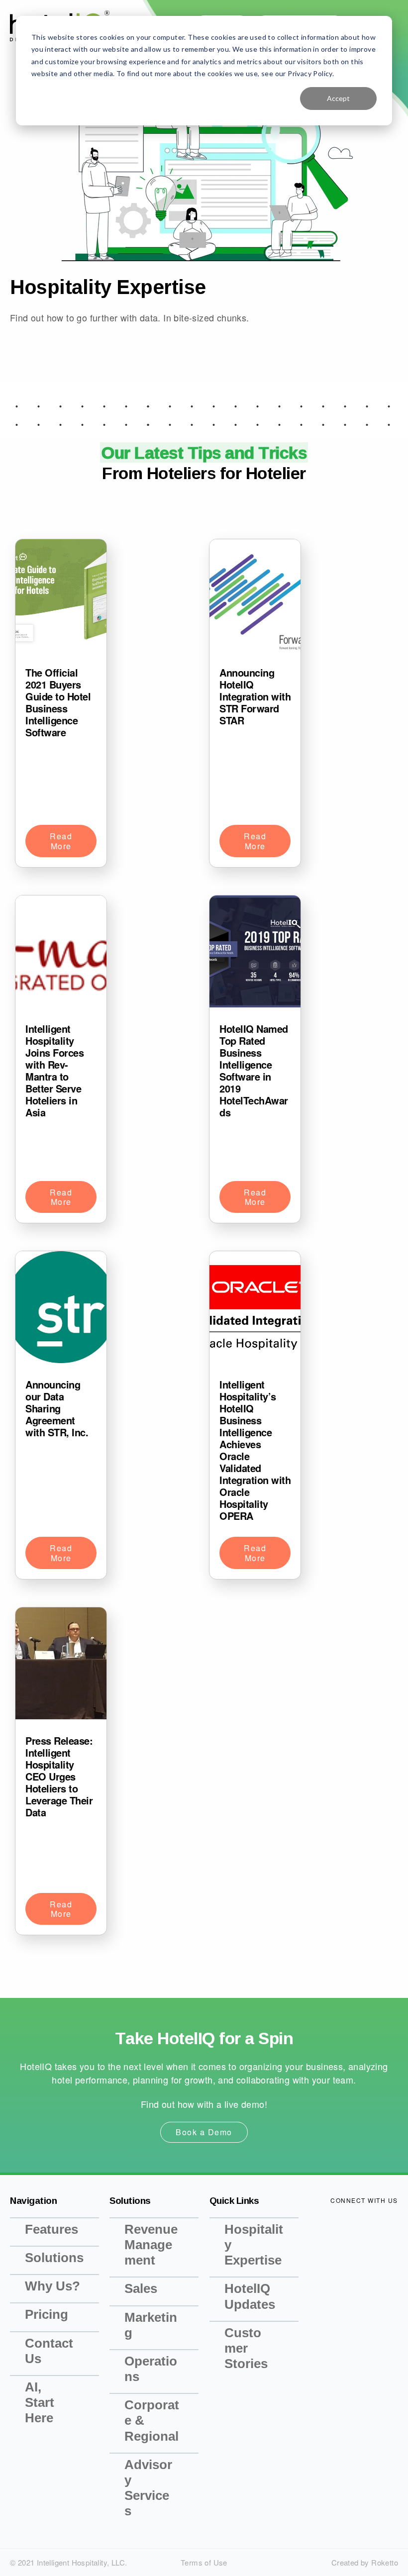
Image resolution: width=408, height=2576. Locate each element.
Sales (141, 2288)
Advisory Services (148, 2488)
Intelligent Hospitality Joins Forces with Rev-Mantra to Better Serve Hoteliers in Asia (54, 1070)
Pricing (47, 2314)
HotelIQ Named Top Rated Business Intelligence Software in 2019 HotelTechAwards (254, 1070)
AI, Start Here (40, 2402)
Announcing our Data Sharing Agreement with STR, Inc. (57, 1408)
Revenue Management (151, 2245)
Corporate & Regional (152, 2420)
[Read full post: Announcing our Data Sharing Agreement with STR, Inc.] (61, 1309)
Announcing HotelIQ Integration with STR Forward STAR (255, 696)
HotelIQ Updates (250, 2296)
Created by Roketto (365, 2562)
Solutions (54, 2258)
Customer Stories (246, 2348)
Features (51, 2229)
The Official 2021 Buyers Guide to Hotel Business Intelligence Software (58, 702)
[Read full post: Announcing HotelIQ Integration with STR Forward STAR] (255, 597)
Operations (151, 2369)
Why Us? (52, 2286)
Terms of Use (204, 2562)
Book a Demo (204, 2132)
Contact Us (49, 2351)
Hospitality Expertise (254, 2245)
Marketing (151, 2325)
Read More (61, 841)
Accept (338, 98)
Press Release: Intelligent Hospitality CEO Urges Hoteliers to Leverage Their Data (59, 1776)
